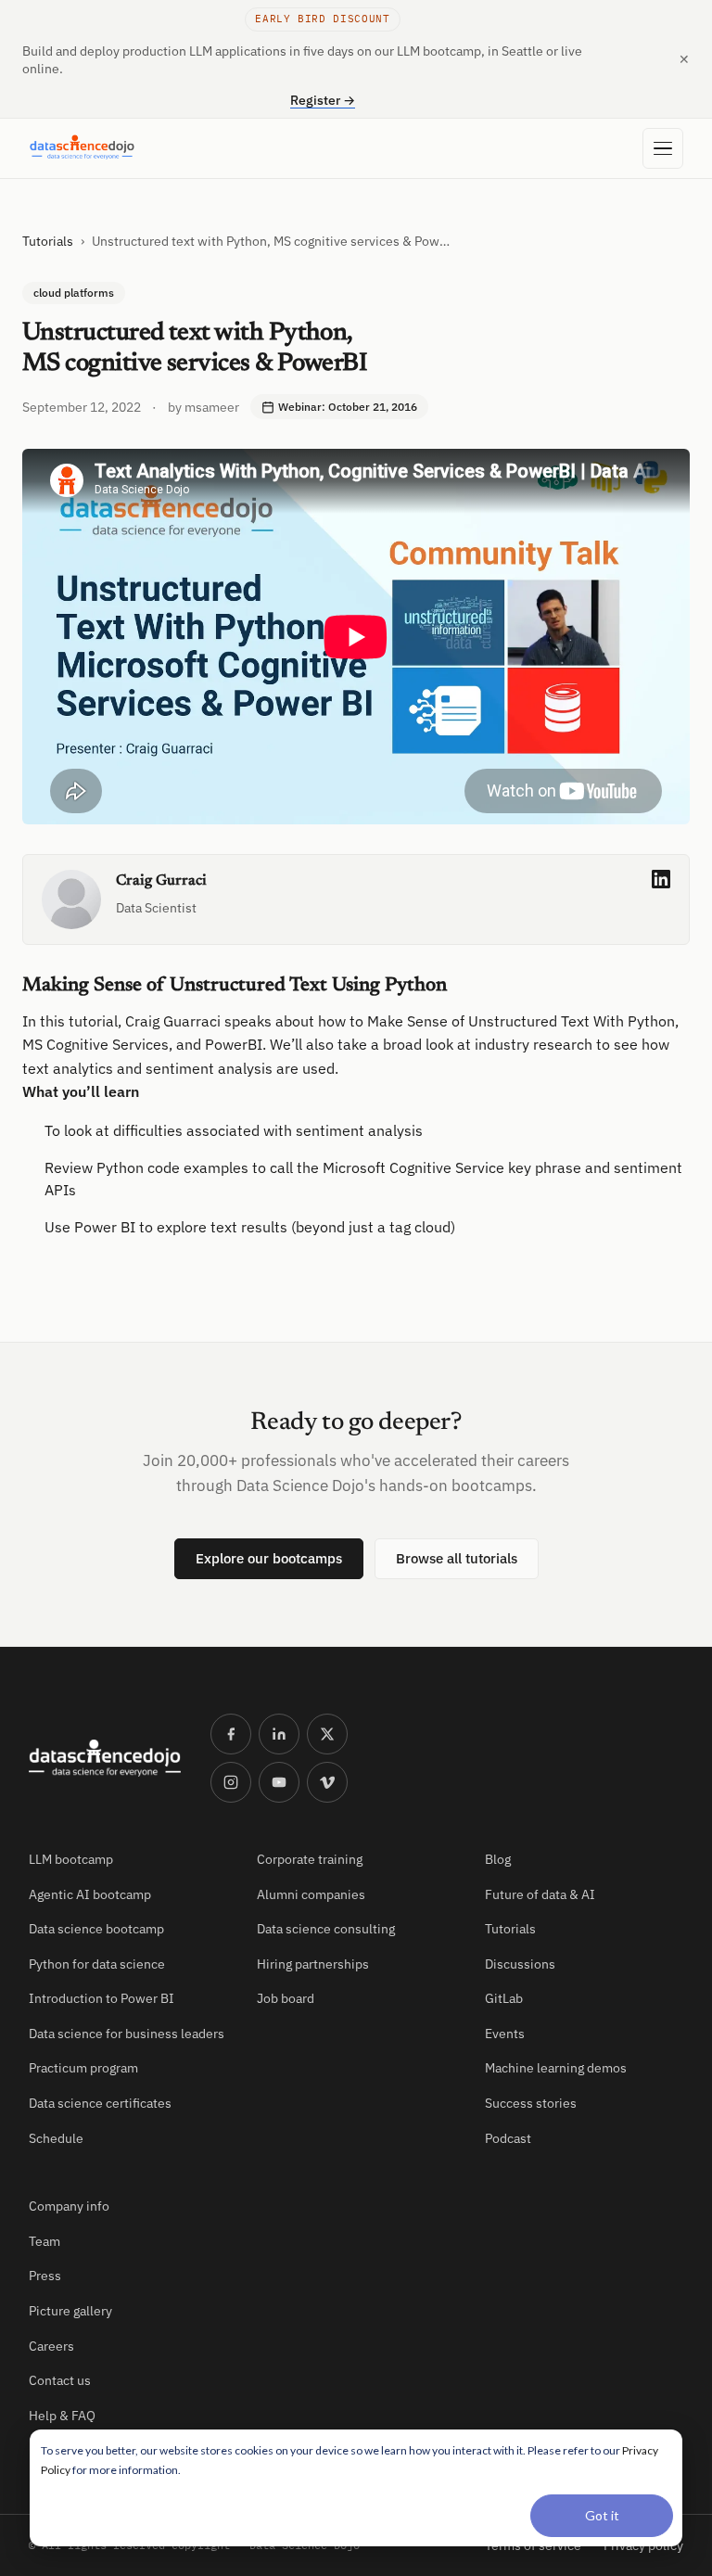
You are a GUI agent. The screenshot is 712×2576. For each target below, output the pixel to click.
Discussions (520, 1964)
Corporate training (310, 1859)
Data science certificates (100, 2103)
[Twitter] (327, 1734)
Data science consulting (326, 1929)
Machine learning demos (556, 2068)
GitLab (504, 1998)
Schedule (56, 2138)
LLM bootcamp (71, 1859)
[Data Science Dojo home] (105, 1758)
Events (505, 2034)
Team (44, 2241)
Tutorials (48, 241)
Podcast (508, 2138)
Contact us (60, 2380)
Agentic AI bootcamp (90, 1894)
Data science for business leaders (127, 2034)
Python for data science (97, 1964)
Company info (69, 2206)
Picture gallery (70, 2311)
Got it (602, 2515)
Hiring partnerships (313, 1964)
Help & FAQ (62, 2416)
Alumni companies (311, 1894)
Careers (51, 2346)
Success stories (531, 2103)
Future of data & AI (540, 1894)
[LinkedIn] (279, 1734)
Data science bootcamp (96, 1929)
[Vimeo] (327, 1782)
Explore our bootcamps (269, 1558)
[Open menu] (663, 148)
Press (45, 2276)
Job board (286, 1998)
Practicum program (83, 2068)
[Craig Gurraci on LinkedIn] (661, 879)
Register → (323, 100)
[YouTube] (279, 1782)
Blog (498, 1859)
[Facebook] (231, 1734)
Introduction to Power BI (102, 1998)
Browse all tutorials (457, 1558)
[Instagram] (231, 1782)
